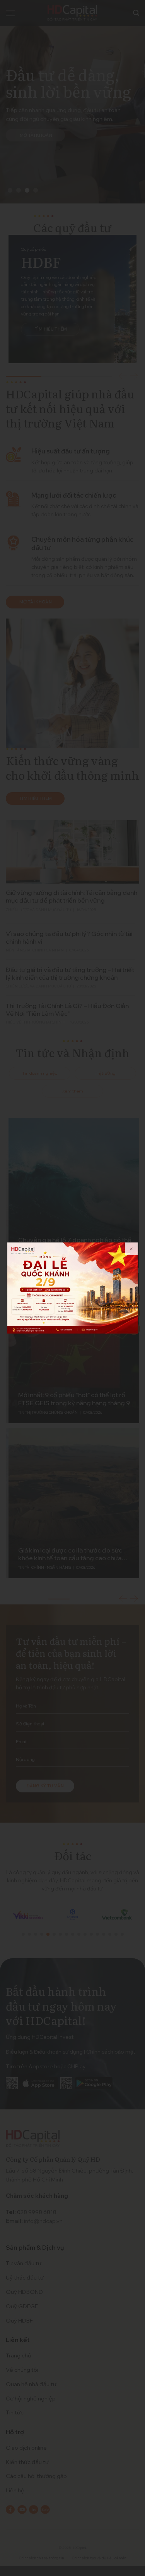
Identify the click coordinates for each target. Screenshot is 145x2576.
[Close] (131, 1249)
